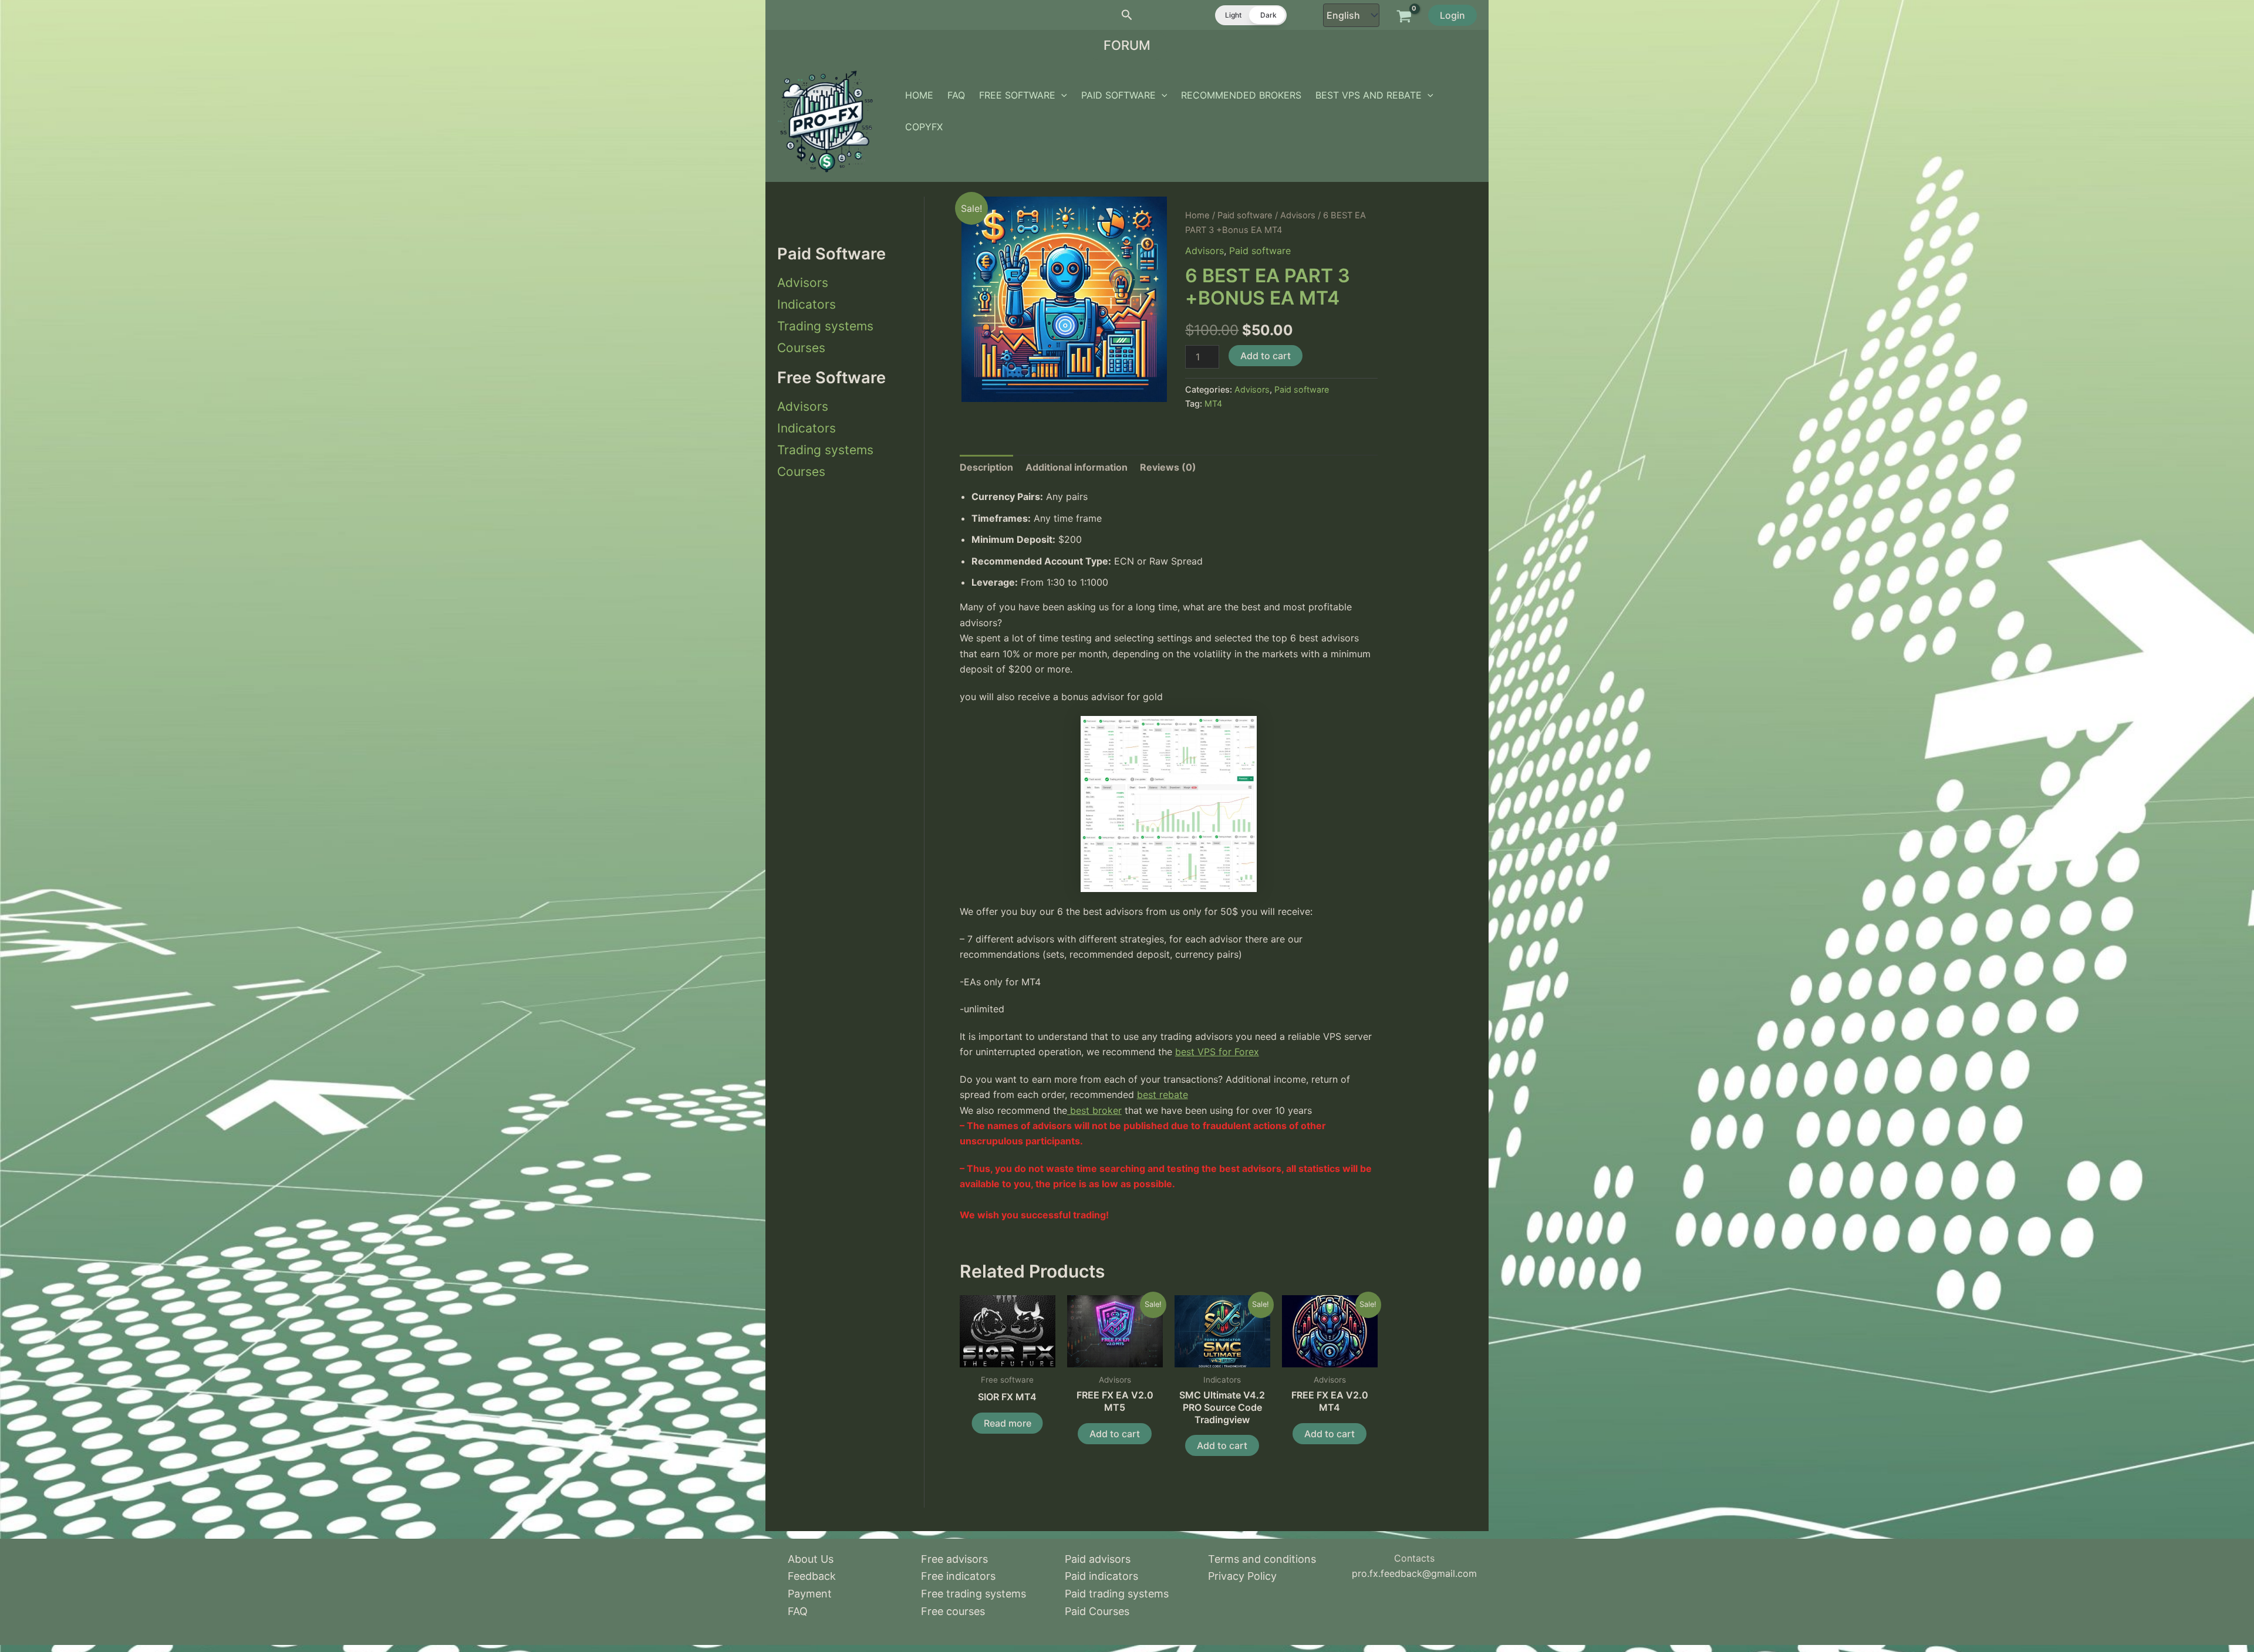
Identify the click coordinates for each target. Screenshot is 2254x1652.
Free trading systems (974, 1594)
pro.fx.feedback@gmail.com (1414, 1573)
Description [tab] (986, 467)
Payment (810, 1594)
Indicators (807, 304)
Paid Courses (1097, 1611)
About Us (811, 1559)
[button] (1127, 15)
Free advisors (954, 1559)
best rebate (1163, 1094)
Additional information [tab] (1077, 467)
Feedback (812, 1576)
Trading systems (825, 326)
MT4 (1213, 403)
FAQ (956, 95)
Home (919, 95)
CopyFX (924, 127)
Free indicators (958, 1576)
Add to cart (1266, 356)
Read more (1008, 1423)
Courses (801, 348)
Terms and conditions (1262, 1559)
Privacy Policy (1242, 1576)
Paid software (1118, 95)
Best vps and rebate (1369, 95)
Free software (1017, 95)
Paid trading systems (1117, 1594)
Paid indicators (1101, 1576)
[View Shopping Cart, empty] (1404, 15)
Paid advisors (1098, 1559)
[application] (1061, 95)
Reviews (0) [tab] (1168, 467)
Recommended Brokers (1241, 95)
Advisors (803, 283)
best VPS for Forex (1217, 1052)
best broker (1094, 1110)
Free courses (953, 1611)
